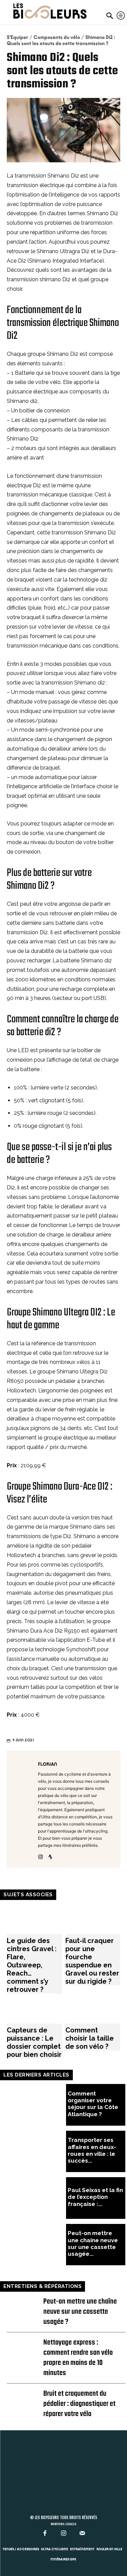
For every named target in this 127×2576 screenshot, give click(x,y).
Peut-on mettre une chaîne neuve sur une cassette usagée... (93, 2243)
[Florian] (24, 1809)
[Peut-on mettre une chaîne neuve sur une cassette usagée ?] (36, 2245)
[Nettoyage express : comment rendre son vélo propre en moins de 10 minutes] (25, 2346)
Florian (48, 1764)
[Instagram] (40, 1855)
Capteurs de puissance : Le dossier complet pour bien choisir (34, 2042)
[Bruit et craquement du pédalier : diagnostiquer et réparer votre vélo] (25, 2397)
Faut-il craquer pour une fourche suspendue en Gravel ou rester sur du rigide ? (92, 1961)
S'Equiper (17, 37)
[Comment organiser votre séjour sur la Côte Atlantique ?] (36, 2105)
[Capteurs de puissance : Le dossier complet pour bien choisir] (34, 2009)
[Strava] (50, 1855)
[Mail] (82, 2533)
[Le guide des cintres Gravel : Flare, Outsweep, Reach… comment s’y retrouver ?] (34, 1919)
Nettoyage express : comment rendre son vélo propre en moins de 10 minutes (78, 2358)
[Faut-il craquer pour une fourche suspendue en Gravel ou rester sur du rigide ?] (93, 1919)
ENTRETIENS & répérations (43, 2286)
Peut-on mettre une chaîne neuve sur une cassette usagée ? (80, 2312)
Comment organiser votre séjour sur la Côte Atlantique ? (93, 2104)
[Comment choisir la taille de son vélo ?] (93, 2009)
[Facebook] (45, 2533)
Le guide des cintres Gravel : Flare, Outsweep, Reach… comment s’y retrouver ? (32, 1965)
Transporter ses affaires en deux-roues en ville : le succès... (92, 2150)
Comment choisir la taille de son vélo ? (90, 2038)
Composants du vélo (57, 37)
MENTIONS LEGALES (64, 2524)
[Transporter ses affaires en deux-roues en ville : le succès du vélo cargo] (36, 2152)
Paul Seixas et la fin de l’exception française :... (95, 2197)
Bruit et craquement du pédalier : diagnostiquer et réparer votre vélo (79, 2404)
